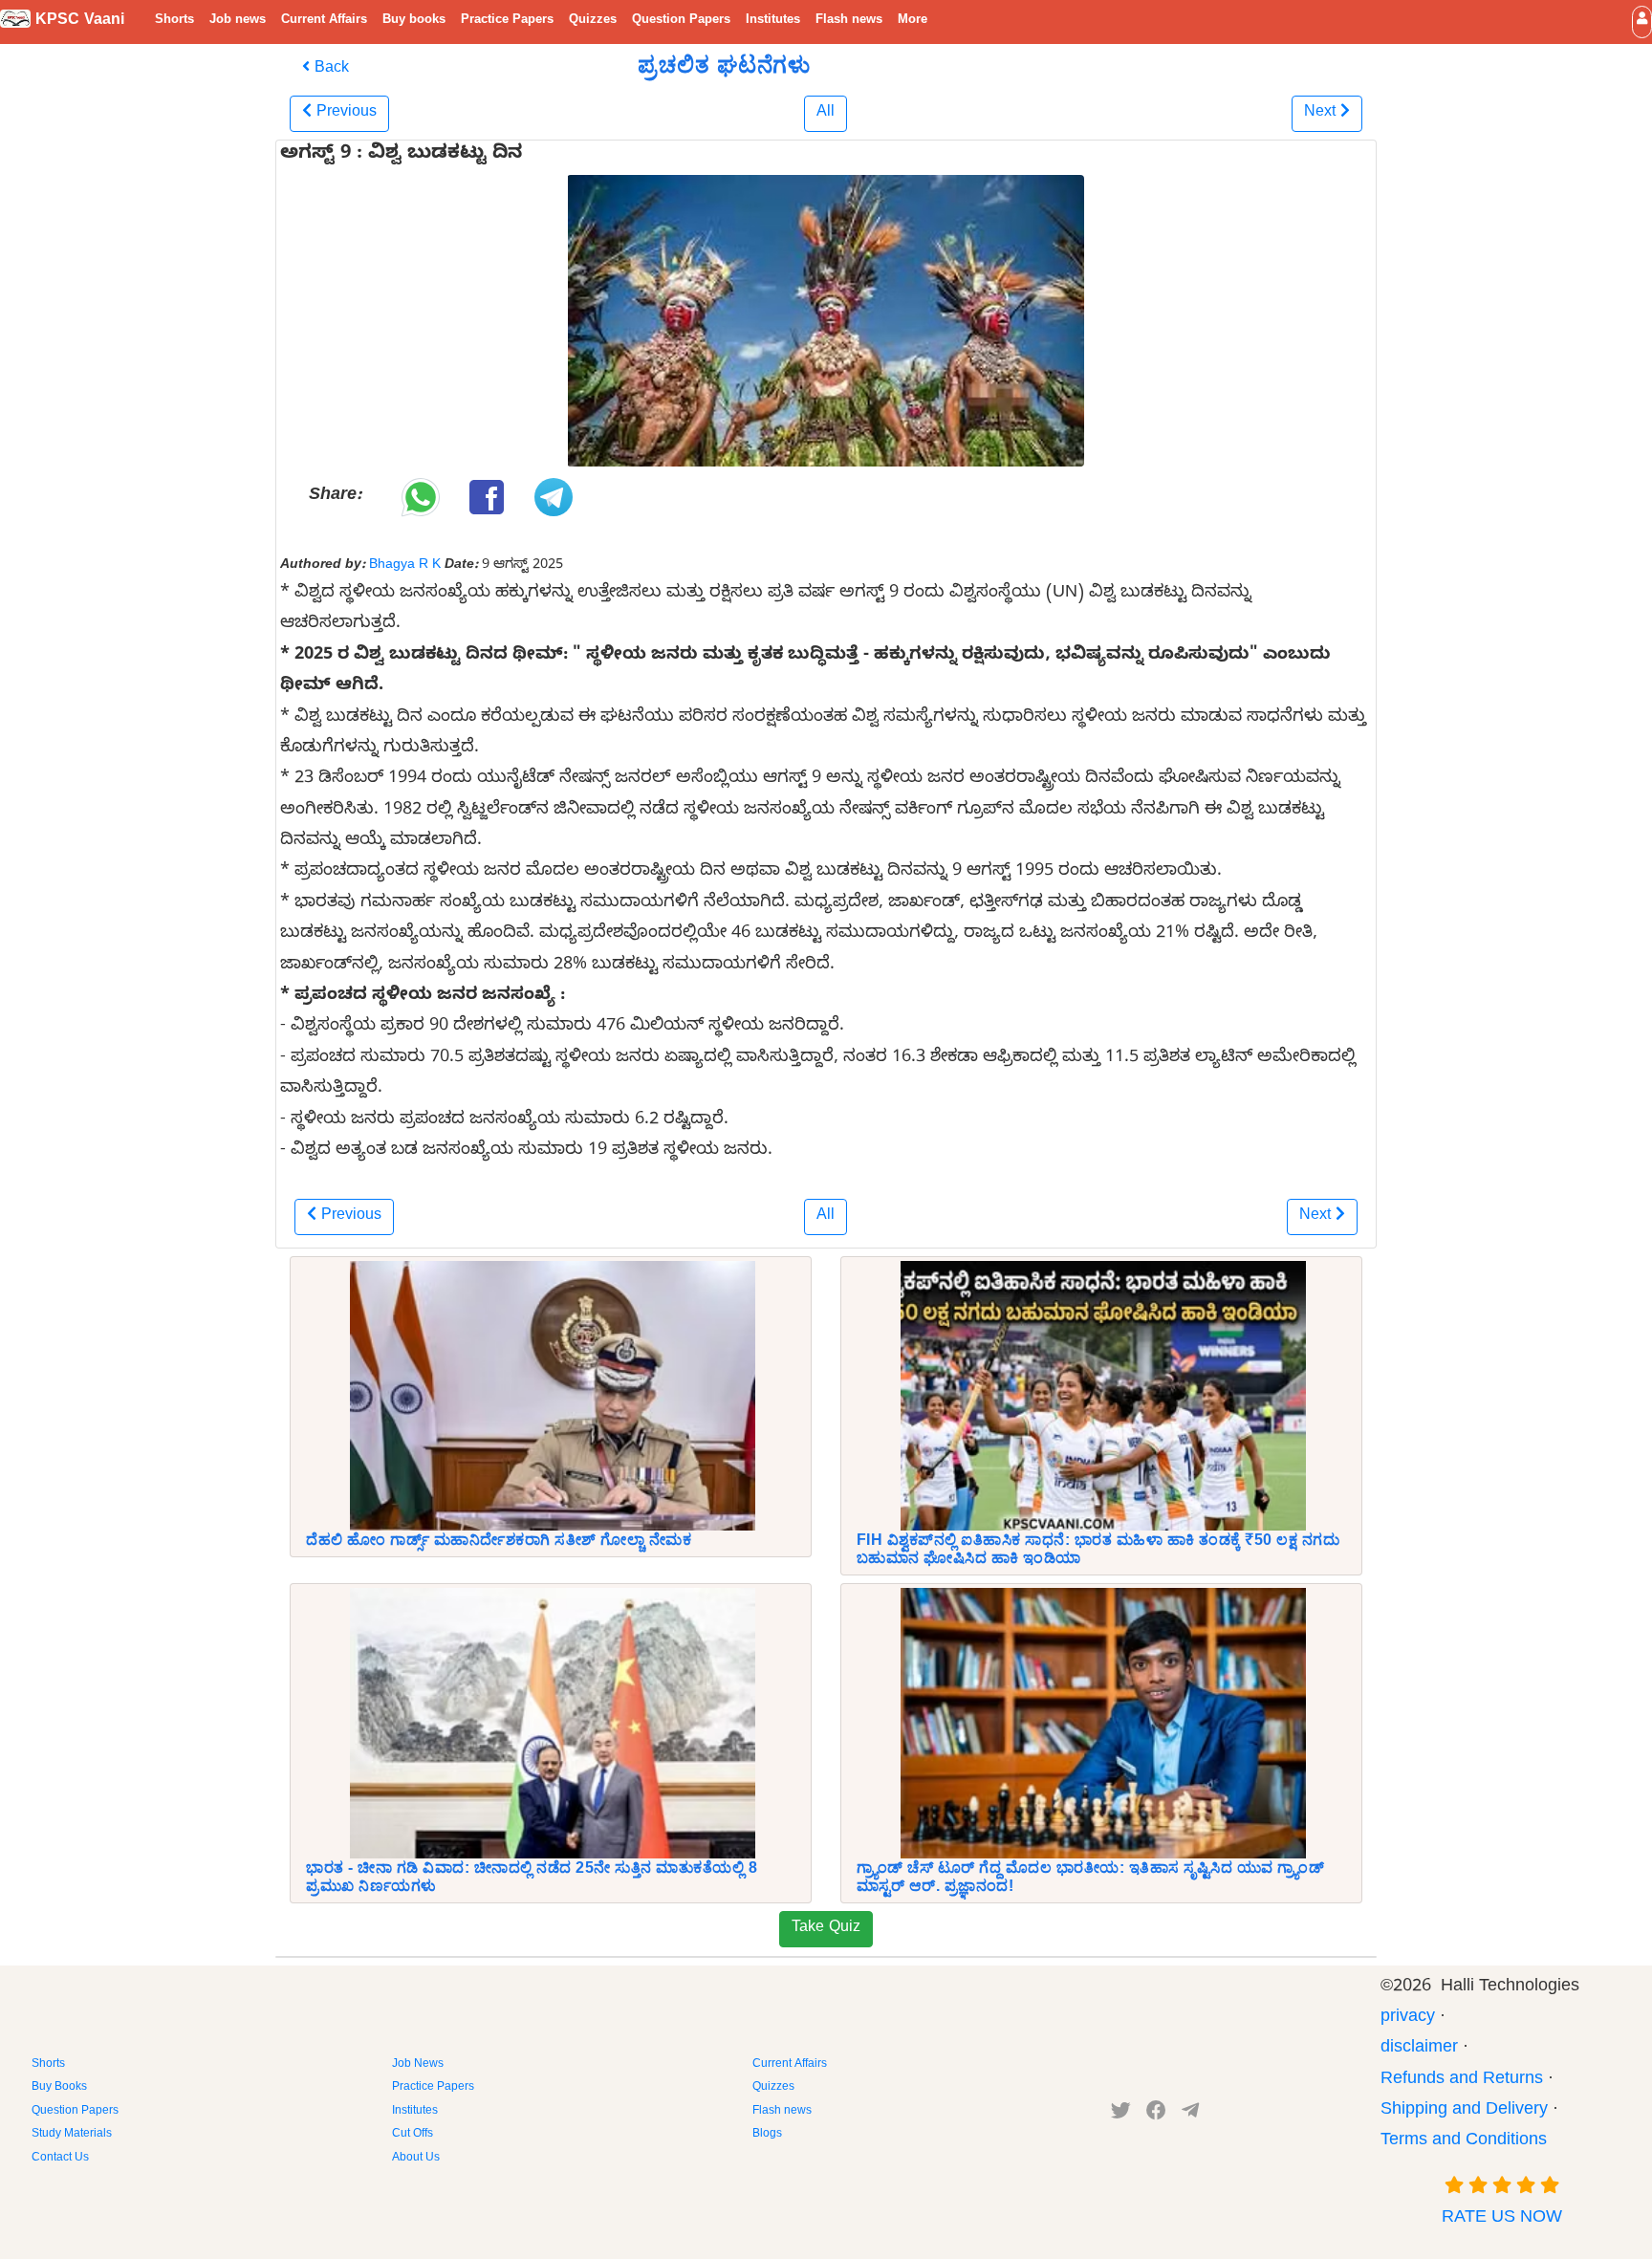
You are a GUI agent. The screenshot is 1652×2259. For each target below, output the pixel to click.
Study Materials (72, 2135)
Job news (238, 21)
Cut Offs (413, 2135)
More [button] (913, 21)
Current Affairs (324, 21)
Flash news (849, 21)
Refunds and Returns (1462, 2081)
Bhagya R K (405, 566)
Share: (335, 497)
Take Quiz (826, 1929)
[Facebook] (1156, 2115)
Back (329, 70)
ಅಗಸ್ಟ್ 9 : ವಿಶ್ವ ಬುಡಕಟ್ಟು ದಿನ (401, 156)
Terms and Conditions (1464, 2142)
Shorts (174, 21)
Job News (418, 2065)
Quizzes (593, 21)
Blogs (767, 2135)
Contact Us (60, 2159)
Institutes (773, 21)
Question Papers (681, 21)
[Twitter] (1121, 2115)
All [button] (826, 114)
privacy (1408, 2019)
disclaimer (1419, 2049)
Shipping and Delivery (1464, 2111)
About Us (416, 2159)
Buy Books (59, 2088)
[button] (1642, 22)
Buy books (414, 21)
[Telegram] (1190, 2115)
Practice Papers (507, 21)
